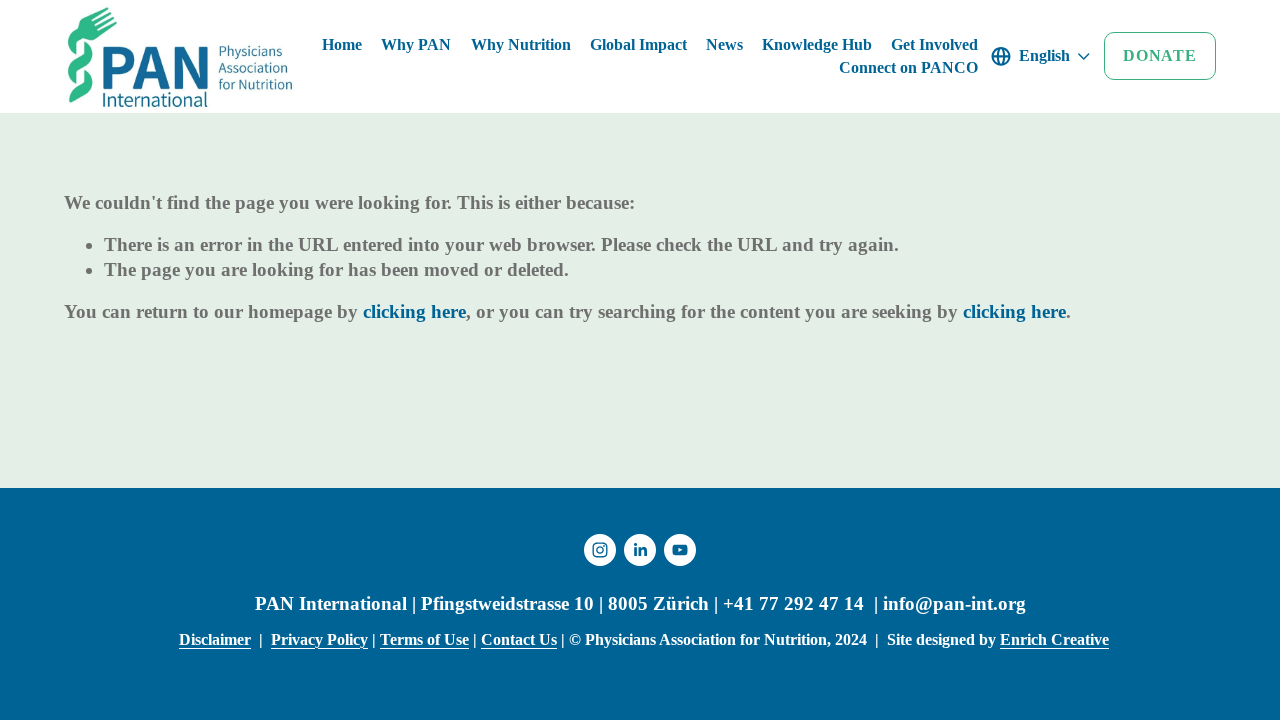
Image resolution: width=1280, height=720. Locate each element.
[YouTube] (680, 550)
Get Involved (934, 44)
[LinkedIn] (640, 550)
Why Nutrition (521, 44)
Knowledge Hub (817, 44)
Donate (1160, 55)
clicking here (414, 311)
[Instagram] (600, 550)
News (724, 44)
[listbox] (1041, 56)
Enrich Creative (1054, 639)
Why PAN (416, 44)
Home (342, 44)
